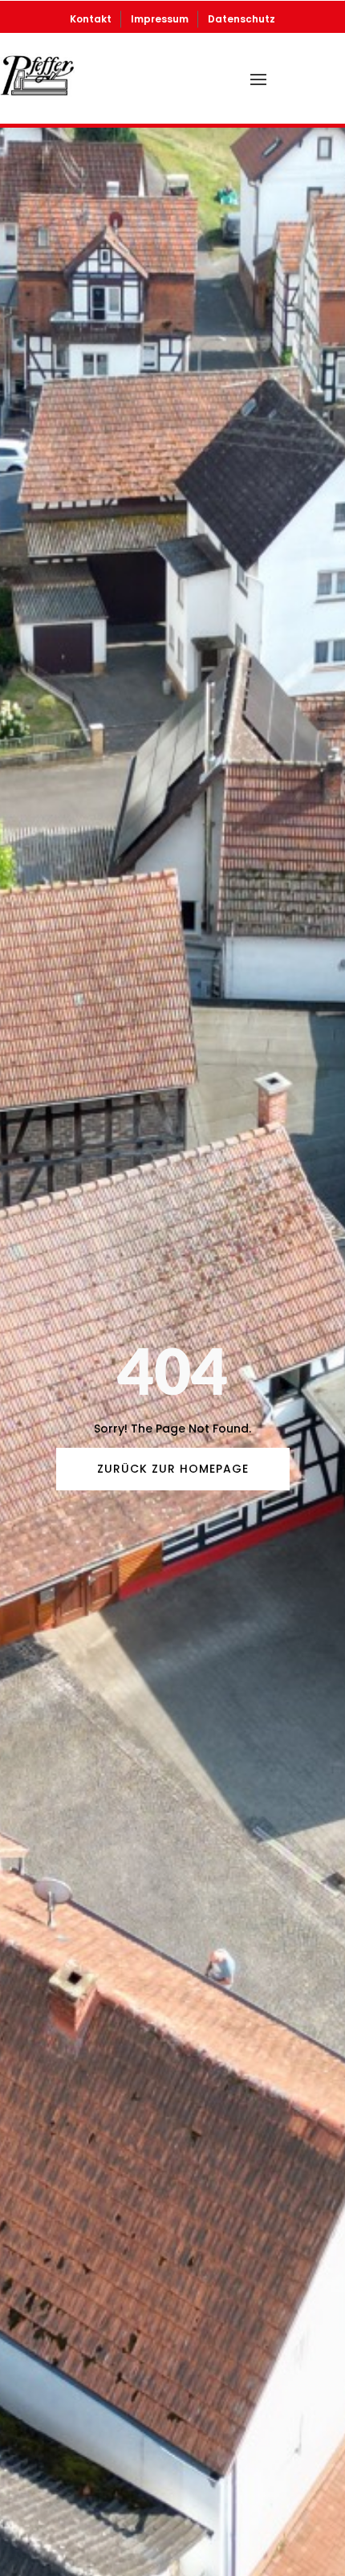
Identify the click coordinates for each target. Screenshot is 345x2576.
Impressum (160, 19)
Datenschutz (241, 19)
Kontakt (91, 19)
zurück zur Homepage (173, 1469)
